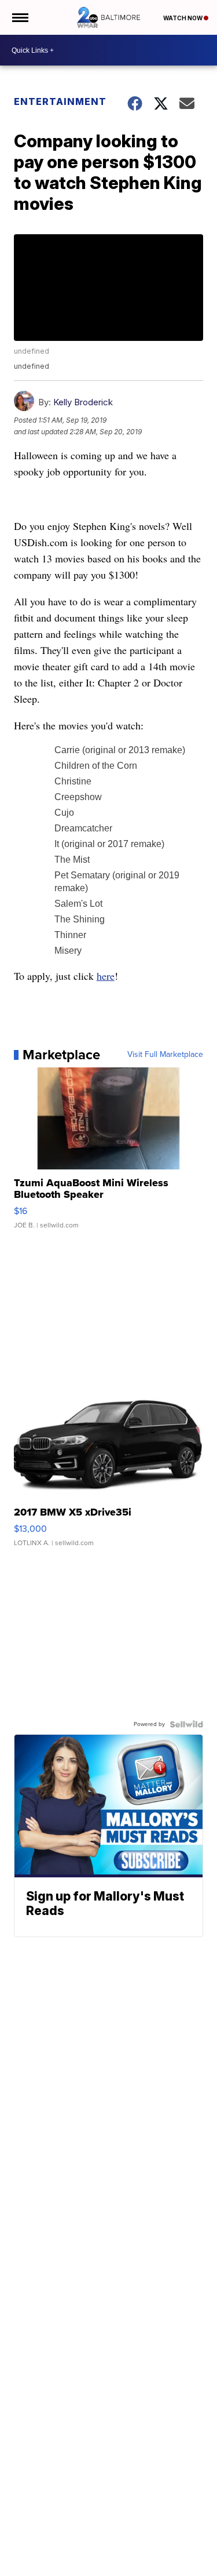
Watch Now (183, 18)
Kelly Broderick (83, 402)
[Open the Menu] (19, 17)
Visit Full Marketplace (165, 1055)
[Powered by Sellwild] (186, 1724)
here (106, 976)
